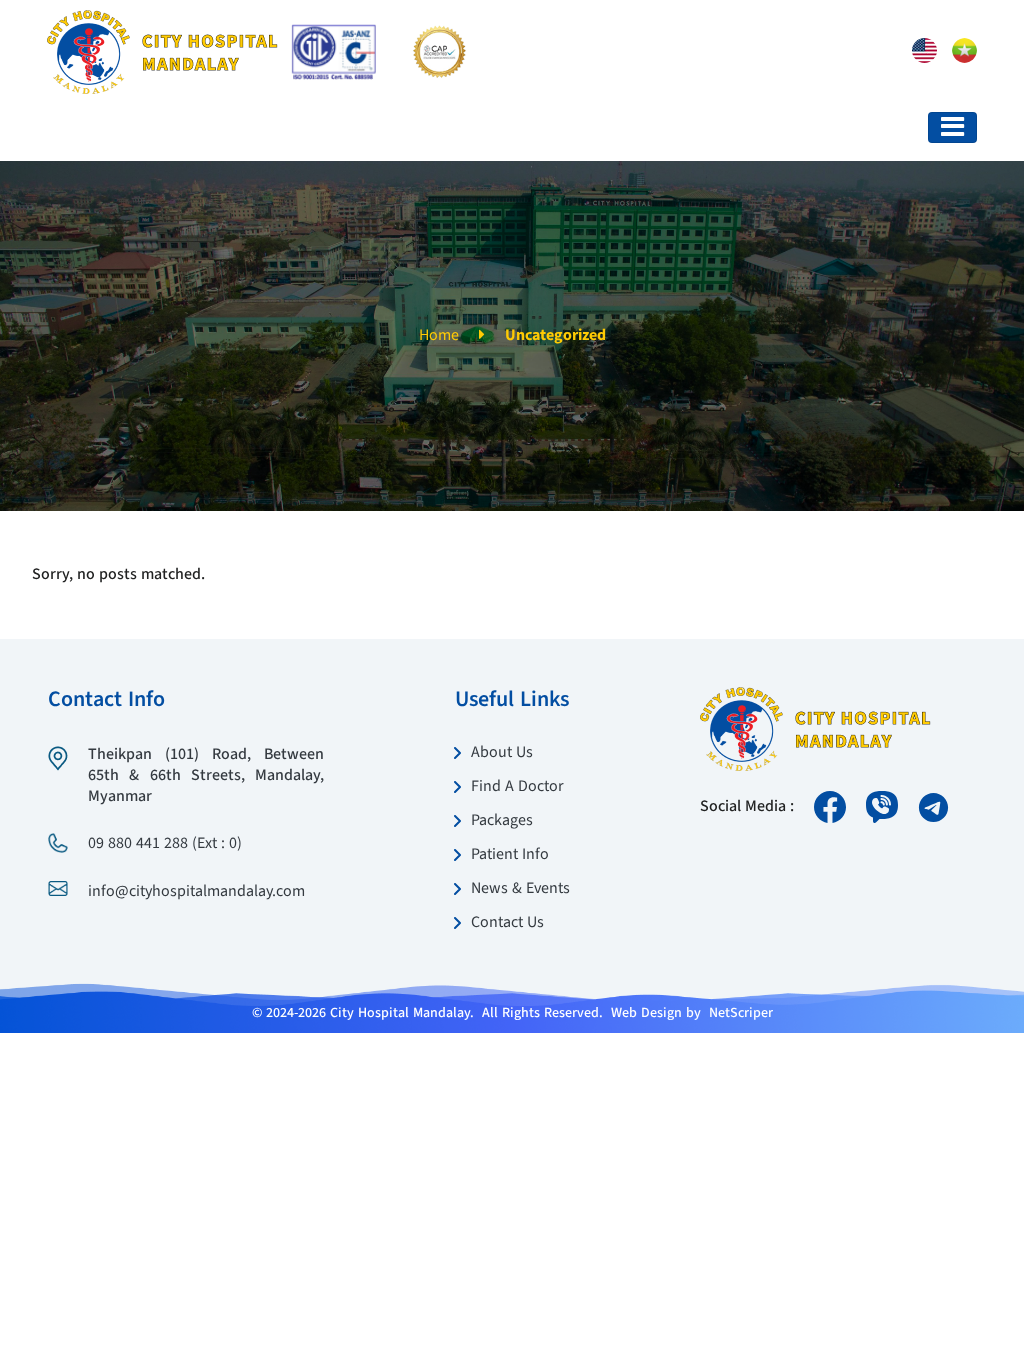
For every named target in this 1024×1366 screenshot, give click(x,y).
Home (439, 336)
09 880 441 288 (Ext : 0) (165, 844)
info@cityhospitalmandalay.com (196, 892)
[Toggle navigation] (952, 127)
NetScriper (741, 1013)
